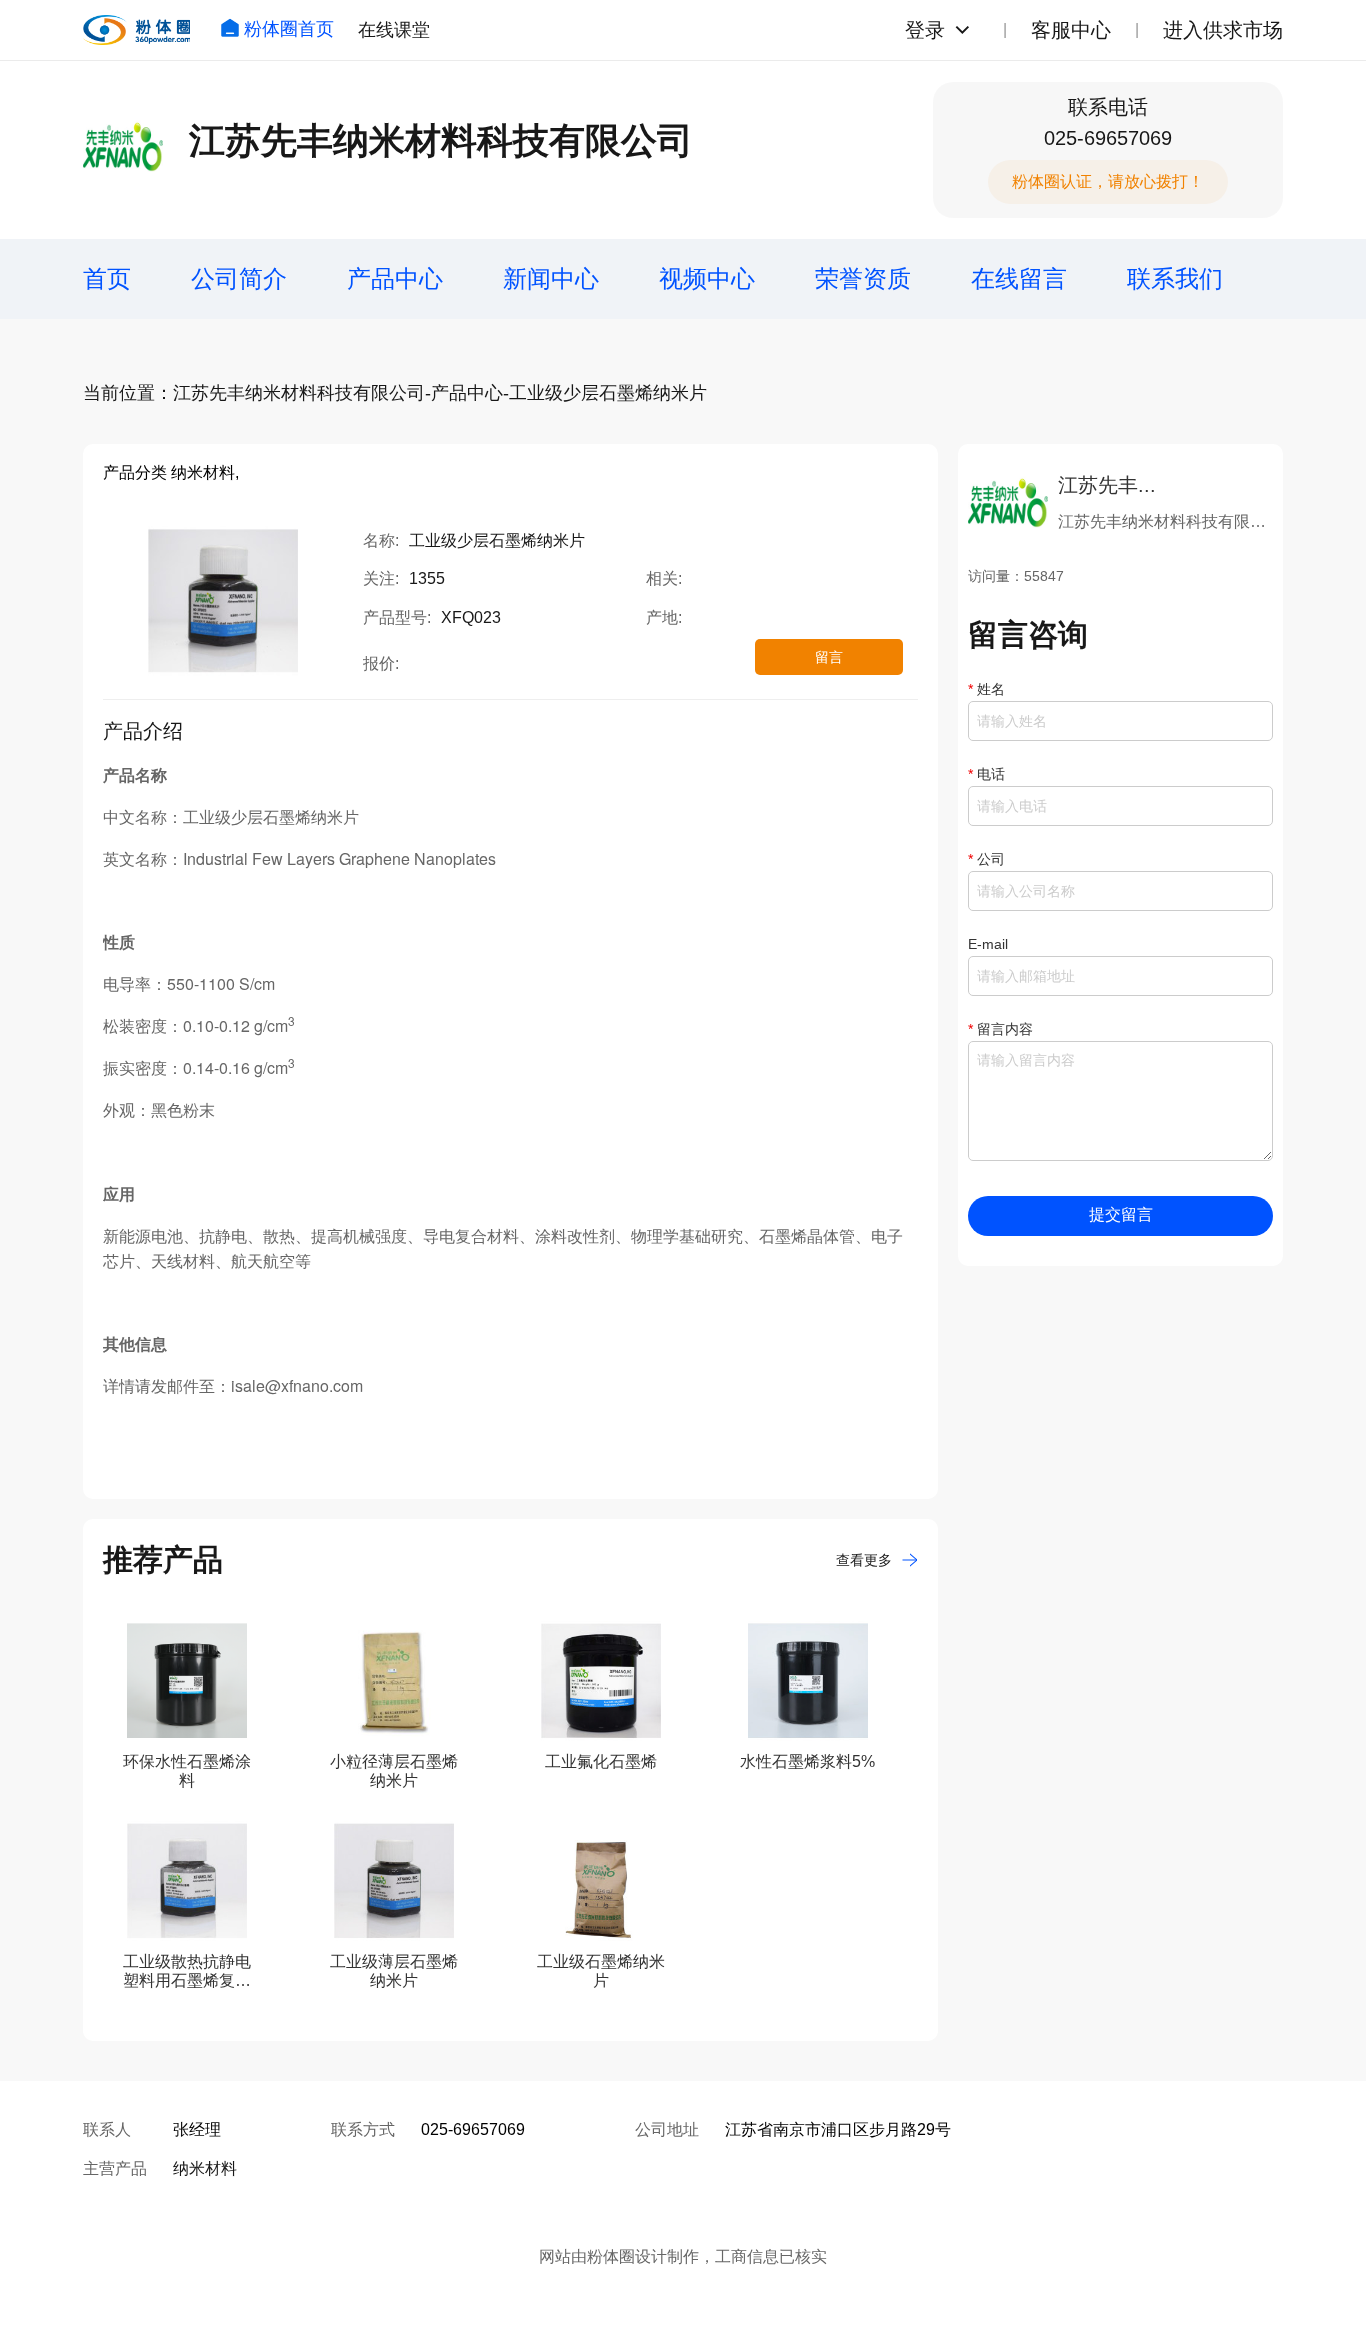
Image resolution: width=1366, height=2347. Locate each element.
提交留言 (1121, 1214)
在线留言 (1019, 278)
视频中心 (707, 278)
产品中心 (395, 278)
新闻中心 (551, 278)
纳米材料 (205, 2168)
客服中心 (1071, 30)
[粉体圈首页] (136, 30)
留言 (829, 657)
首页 (107, 278)
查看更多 (864, 1560)
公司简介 (239, 278)
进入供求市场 (1223, 30)
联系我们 (1175, 278)
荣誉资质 (863, 278)
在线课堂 (394, 30)
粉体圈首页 (289, 29)
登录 (925, 30)
